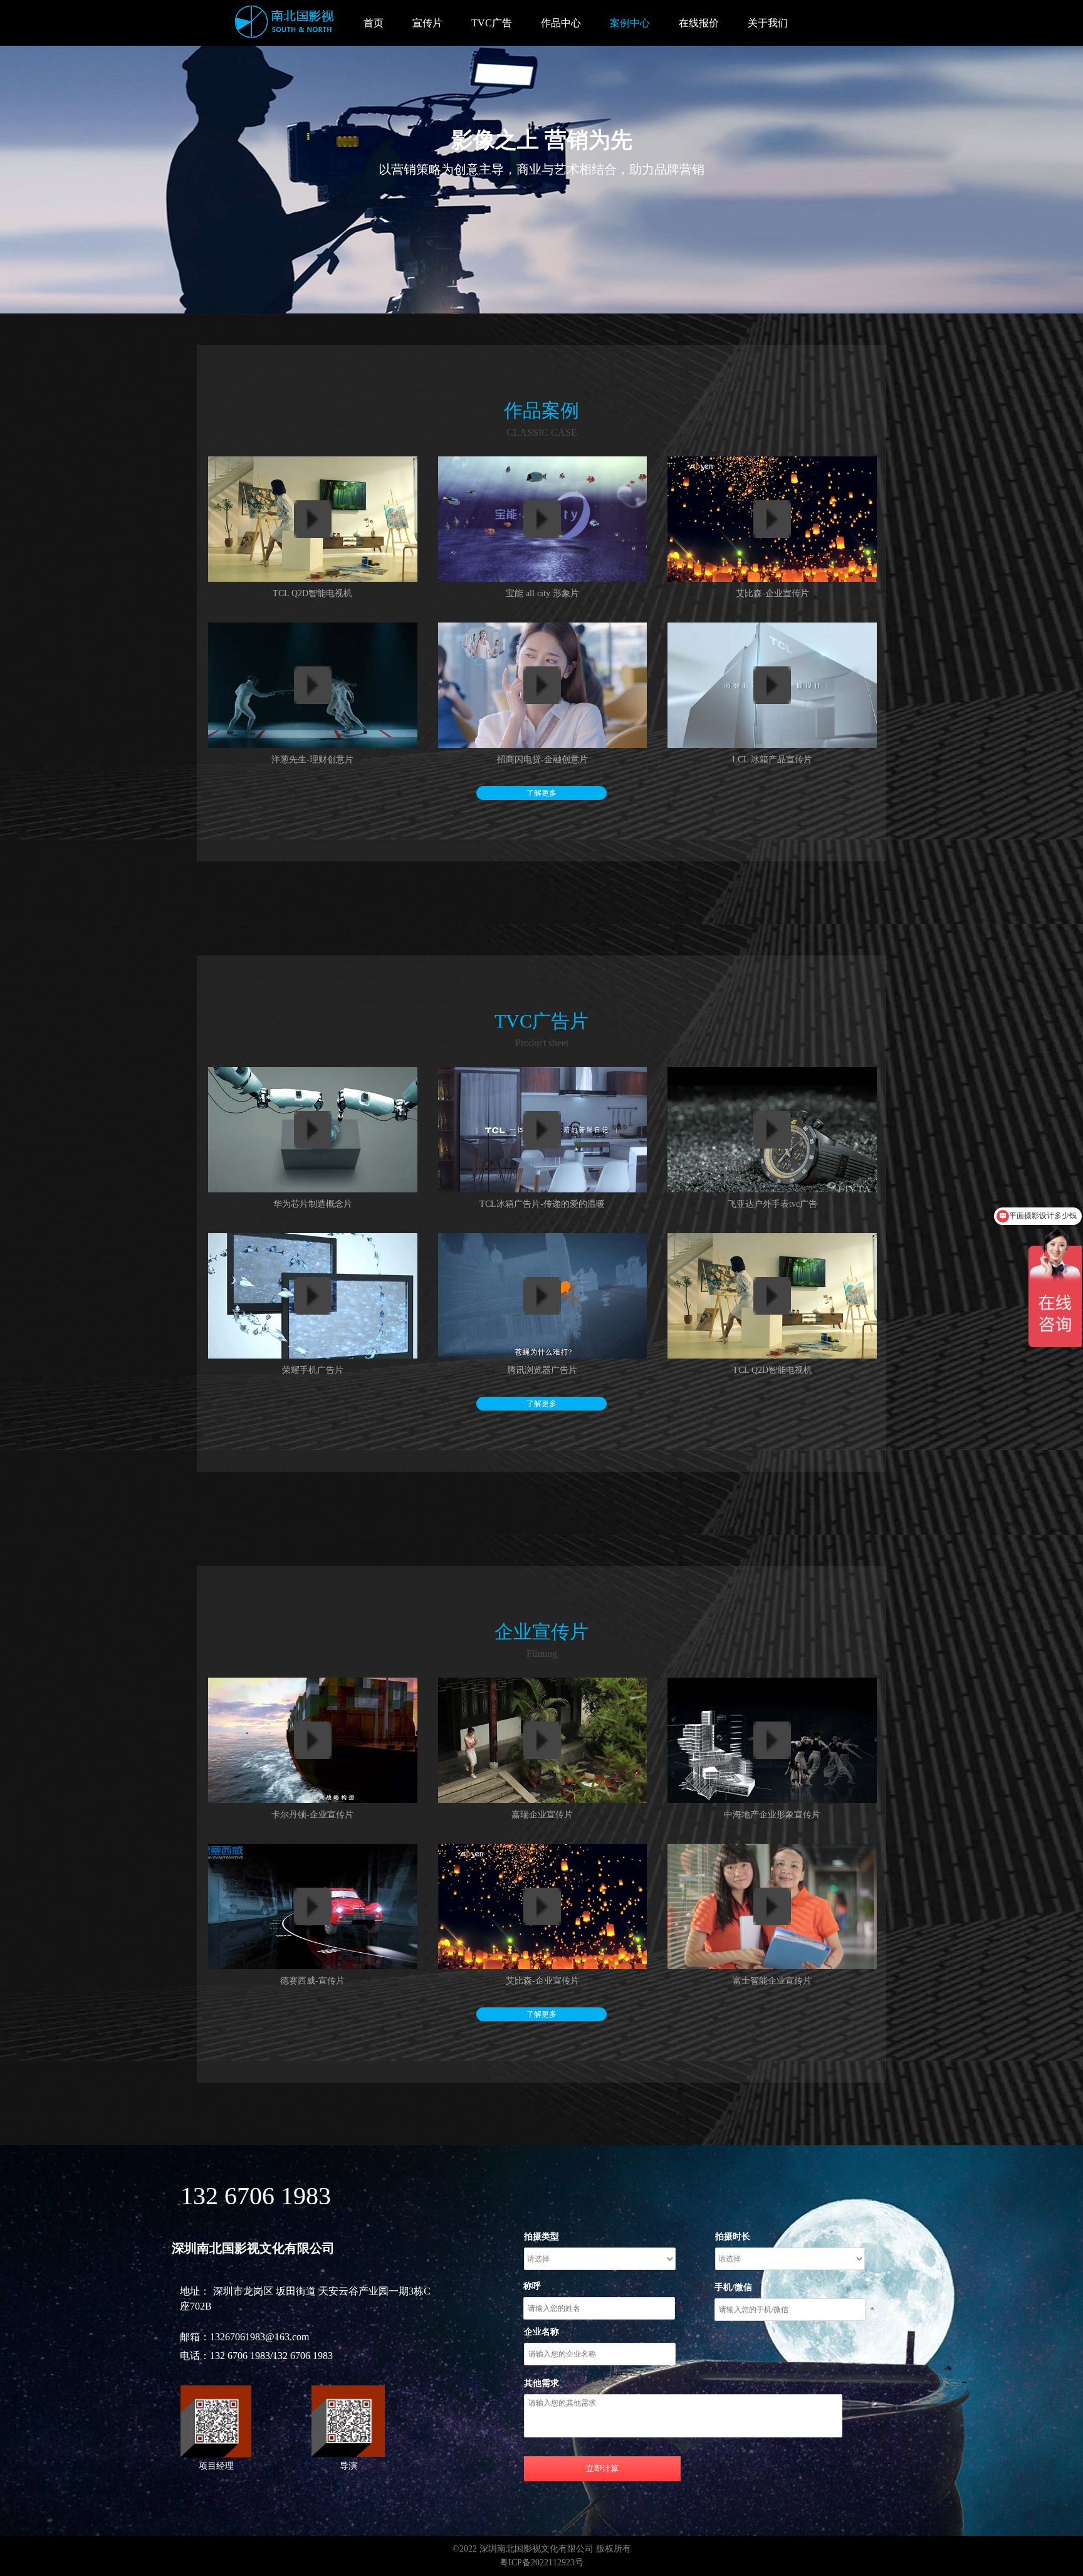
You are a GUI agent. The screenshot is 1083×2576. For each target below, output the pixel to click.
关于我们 (768, 23)
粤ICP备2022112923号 (541, 2563)
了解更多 (541, 793)
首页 (374, 23)
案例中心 (630, 23)
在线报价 (699, 23)
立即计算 (602, 2468)
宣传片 (427, 23)
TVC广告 (492, 23)
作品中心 (561, 23)
